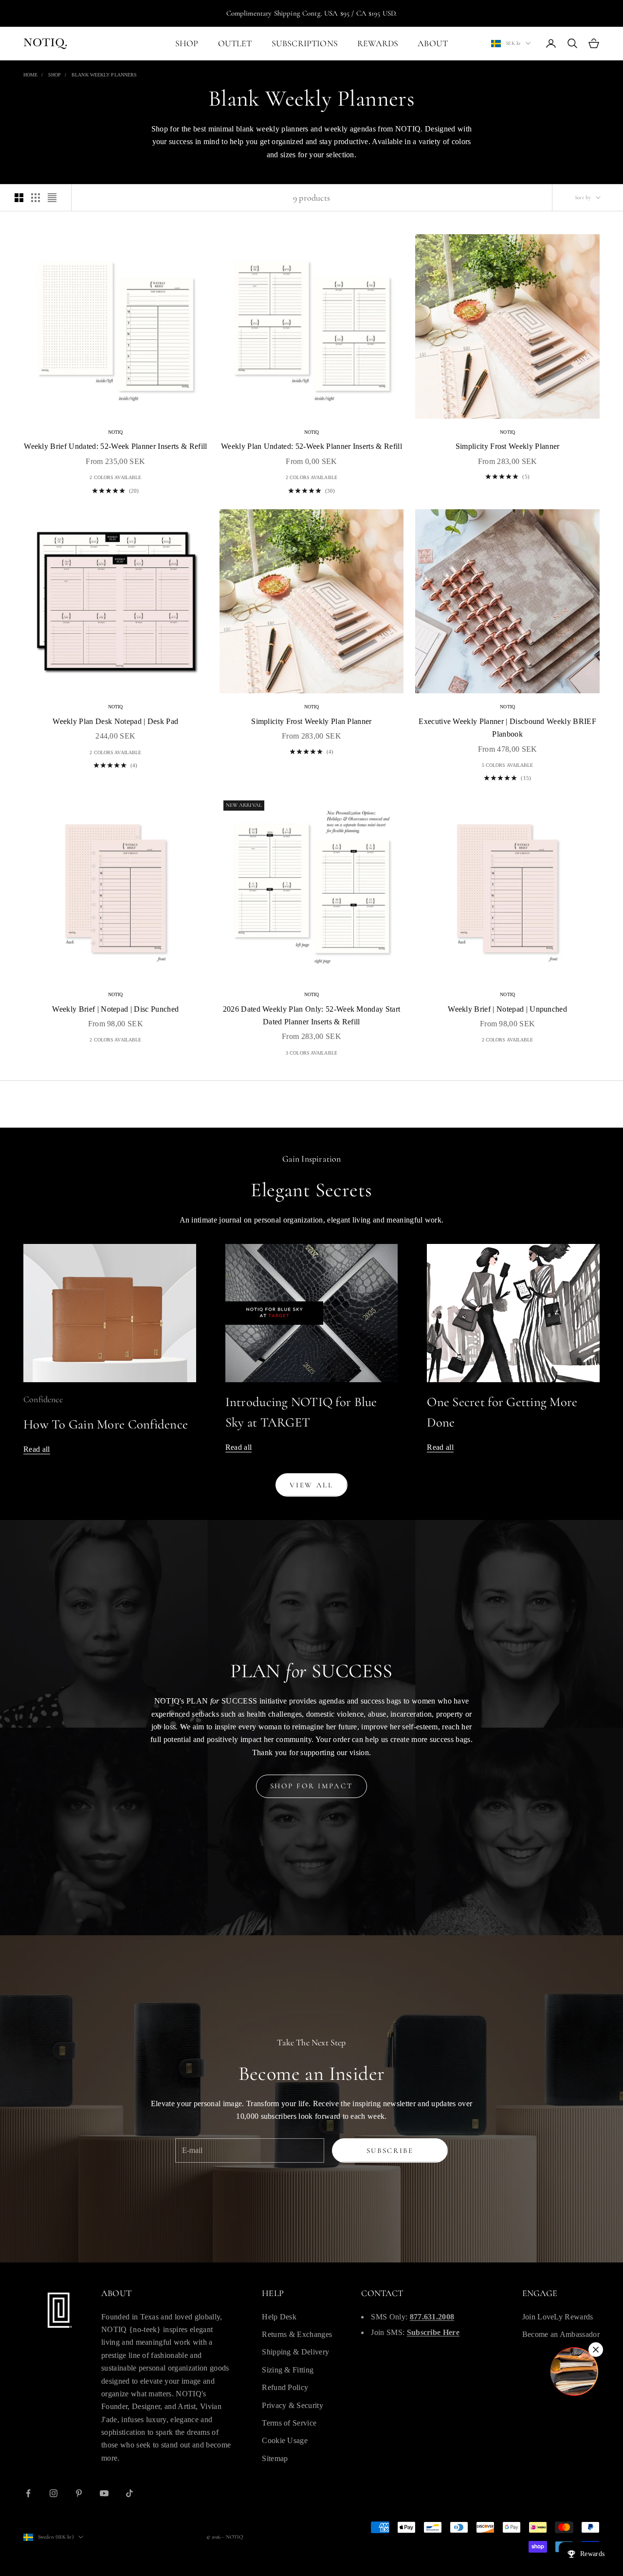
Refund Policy (285, 2387)
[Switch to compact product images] (52, 198)
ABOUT (433, 43)
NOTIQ (116, 432)
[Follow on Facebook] (28, 2493)
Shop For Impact (312, 1786)
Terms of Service (289, 2423)
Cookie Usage (285, 2440)
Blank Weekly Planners (104, 75)
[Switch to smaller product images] (36, 198)
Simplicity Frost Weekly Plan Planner (311, 721)
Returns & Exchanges (297, 2334)
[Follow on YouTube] (104, 2493)
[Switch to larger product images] (19, 198)
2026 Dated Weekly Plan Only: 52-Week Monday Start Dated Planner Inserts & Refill (312, 1015)
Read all (37, 1449)
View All (311, 1485)
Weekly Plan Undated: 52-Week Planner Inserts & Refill (311, 446)
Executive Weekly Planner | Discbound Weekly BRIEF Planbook (507, 728)
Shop (55, 75)
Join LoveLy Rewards (558, 2317)
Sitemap (275, 2458)
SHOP (187, 43)
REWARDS (378, 43)
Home (30, 75)
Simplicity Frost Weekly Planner (508, 446)
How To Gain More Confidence (106, 1424)
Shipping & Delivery (295, 2352)
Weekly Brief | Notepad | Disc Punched (115, 1009)
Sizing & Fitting (288, 2370)
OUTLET (235, 43)
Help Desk (279, 2317)
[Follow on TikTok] (129, 2493)
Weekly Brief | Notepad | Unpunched (507, 1009)
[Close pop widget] (596, 2350)
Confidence (43, 1399)
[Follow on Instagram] (54, 2493)
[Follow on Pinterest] (79, 2493)
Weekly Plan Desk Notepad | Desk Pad (115, 721)
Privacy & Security (293, 2405)
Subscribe (390, 2150)
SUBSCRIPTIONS (305, 43)
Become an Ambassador (561, 2334)
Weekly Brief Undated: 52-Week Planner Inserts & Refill (115, 446)
